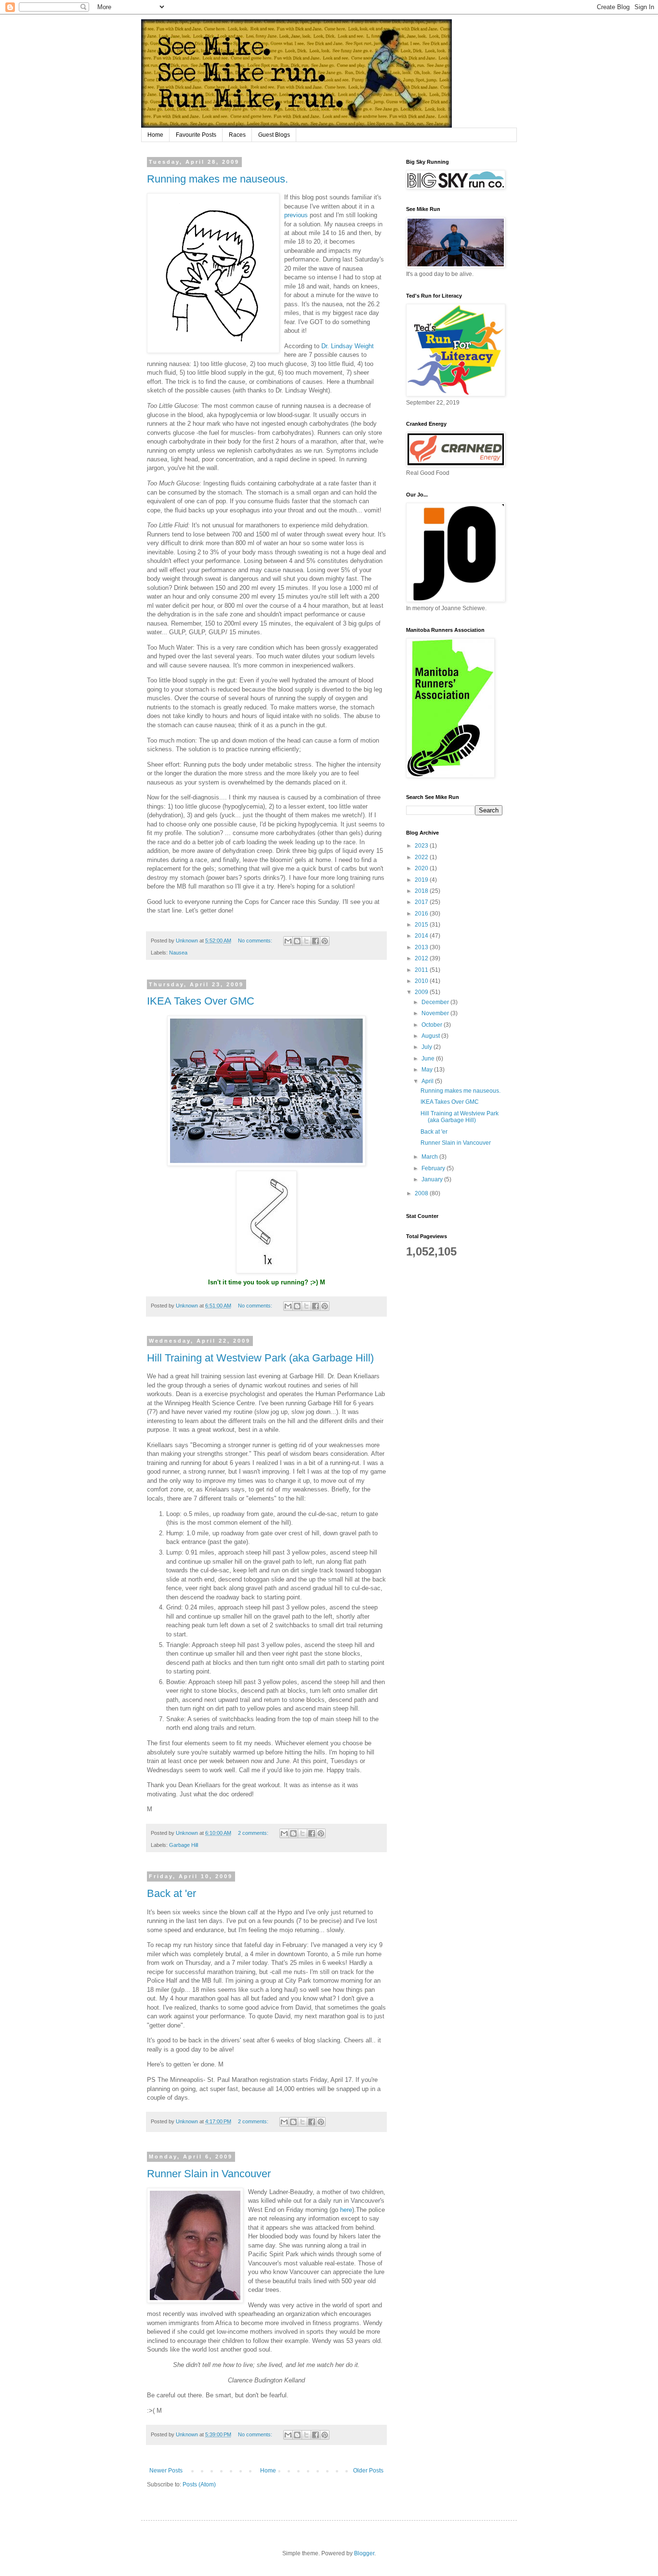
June (429, 1059)
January (433, 1179)
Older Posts (368, 2471)
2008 (422, 1193)
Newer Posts (166, 2471)
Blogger (364, 2553)
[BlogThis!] (297, 941)
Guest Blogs (274, 135)
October (433, 1025)
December (436, 1002)
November (436, 1013)
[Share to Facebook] (316, 941)
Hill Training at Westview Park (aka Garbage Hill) (260, 1358)
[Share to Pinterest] (325, 941)
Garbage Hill (184, 1845)
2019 (422, 880)
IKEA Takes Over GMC (201, 1001)
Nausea (178, 953)
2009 (422, 992)
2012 (422, 958)
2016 (422, 914)
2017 (422, 902)
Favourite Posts (196, 135)
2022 (422, 857)
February (434, 1168)
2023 (422, 846)
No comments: (256, 941)
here (346, 2210)
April (428, 1081)
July (428, 1047)
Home (155, 135)
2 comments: (254, 1833)
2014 (422, 936)
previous (296, 215)
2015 (422, 925)
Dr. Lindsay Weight (348, 346)
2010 (422, 981)
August (431, 1036)
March (430, 1157)
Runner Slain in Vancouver (209, 2174)
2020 (422, 868)
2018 (422, 891)
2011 (422, 970)
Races (237, 135)
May (428, 1070)
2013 (422, 947)
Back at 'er (171, 1893)
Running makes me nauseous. (217, 179)
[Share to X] (306, 941)
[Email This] (288, 941)
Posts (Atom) (199, 2484)
